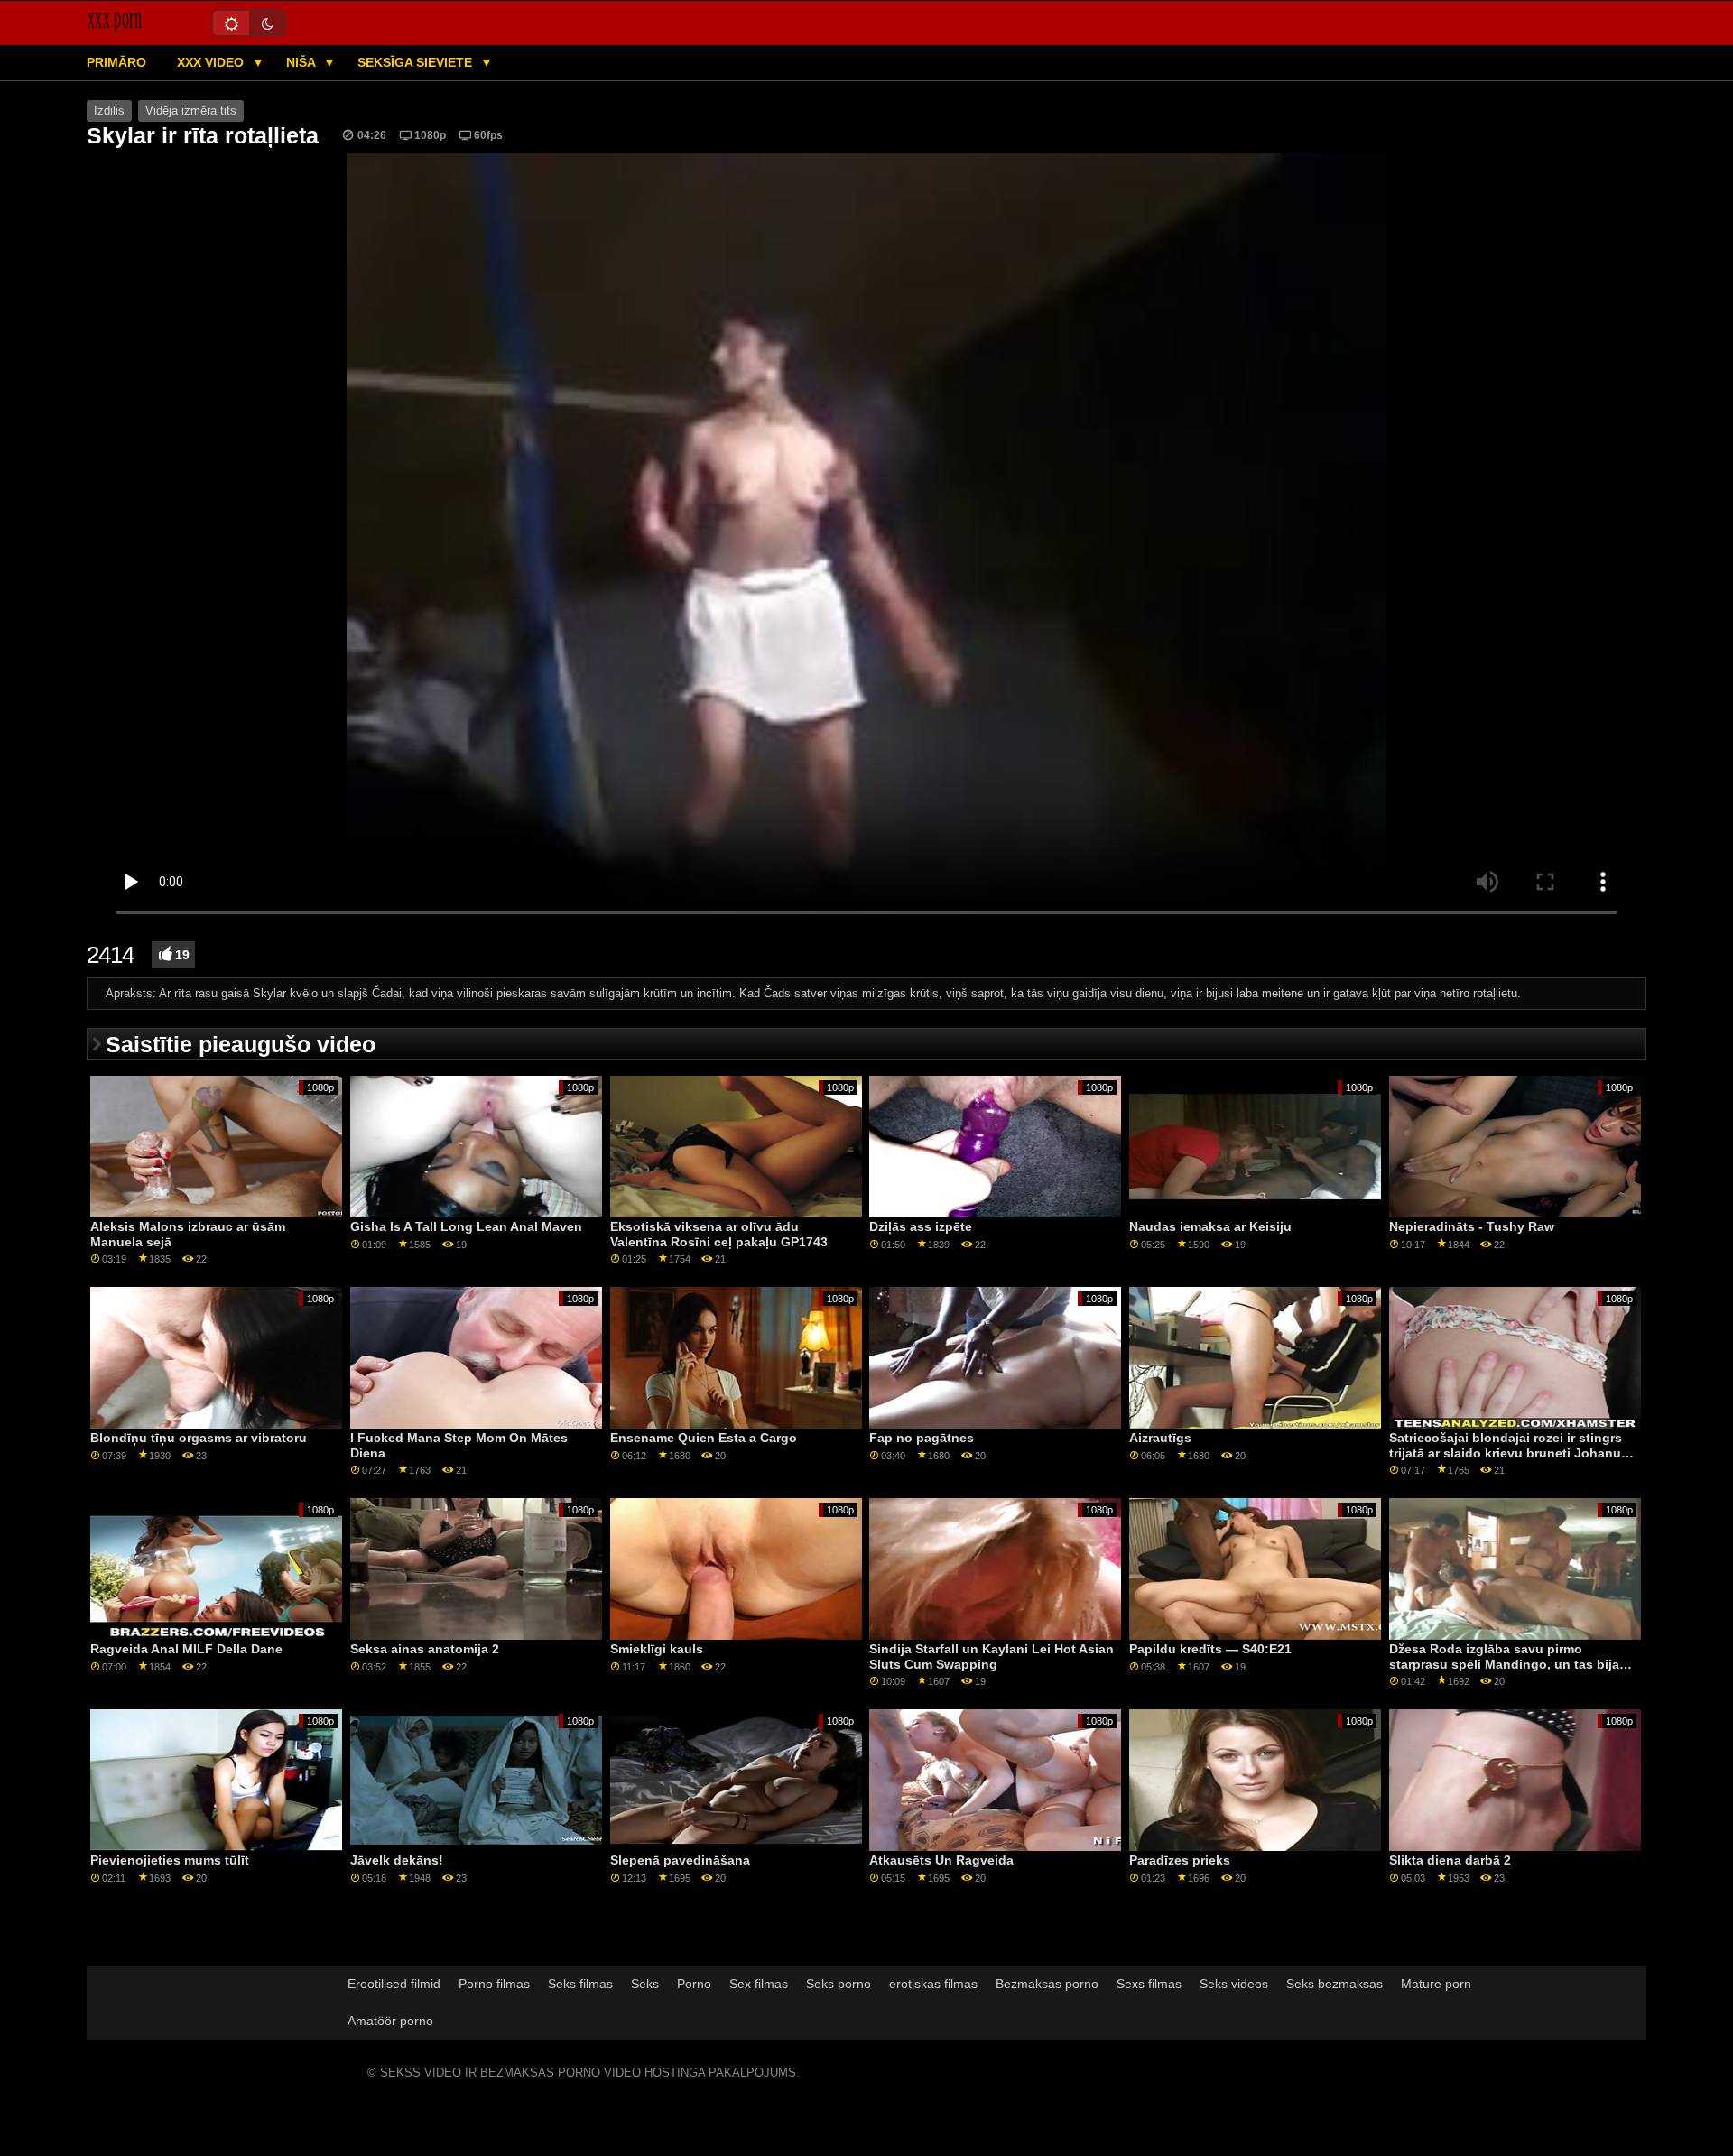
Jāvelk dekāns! (397, 1860)
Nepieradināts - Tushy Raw (1472, 1226)
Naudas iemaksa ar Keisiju (1210, 1226)
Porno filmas (494, 1984)
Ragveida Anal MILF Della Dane (186, 1649)
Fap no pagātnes (922, 1438)
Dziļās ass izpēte (921, 1226)
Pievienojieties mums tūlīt (170, 1860)
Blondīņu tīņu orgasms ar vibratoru (199, 1438)
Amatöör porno (390, 2021)
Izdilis (109, 111)
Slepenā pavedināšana (680, 1860)
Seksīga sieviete (417, 62)
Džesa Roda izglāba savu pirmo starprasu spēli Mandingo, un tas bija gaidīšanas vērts (1504, 1664)
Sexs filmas (1149, 1984)
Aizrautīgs (1160, 1438)
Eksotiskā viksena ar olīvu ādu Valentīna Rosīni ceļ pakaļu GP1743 (719, 1234)
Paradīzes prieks (1180, 1860)
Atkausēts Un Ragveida (941, 1860)
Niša (302, 62)
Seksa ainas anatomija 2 (425, 1649)
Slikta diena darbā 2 (1450, 1860)
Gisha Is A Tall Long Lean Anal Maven (466, 1226)
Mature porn (1436, 1984)
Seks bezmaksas (1335, 1984)
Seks (645, 1984)
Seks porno (839, 1984)
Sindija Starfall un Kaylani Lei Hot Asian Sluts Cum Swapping (992, 1656)
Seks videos (1234, 1984)
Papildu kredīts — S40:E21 (1210, 1649)
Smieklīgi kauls (657, 1649)
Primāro (116, 62)
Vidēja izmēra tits (191, 111)
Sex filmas (759, 1984)
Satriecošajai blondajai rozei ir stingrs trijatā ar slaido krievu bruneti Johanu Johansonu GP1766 (1506, 1453)
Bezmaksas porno (1047, 1984)
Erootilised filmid (394, 1984)
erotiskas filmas (933, 1984)
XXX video (212, 62)
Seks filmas (580, 1984)
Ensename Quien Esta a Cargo (704, 1438)
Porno (694, 1984)
